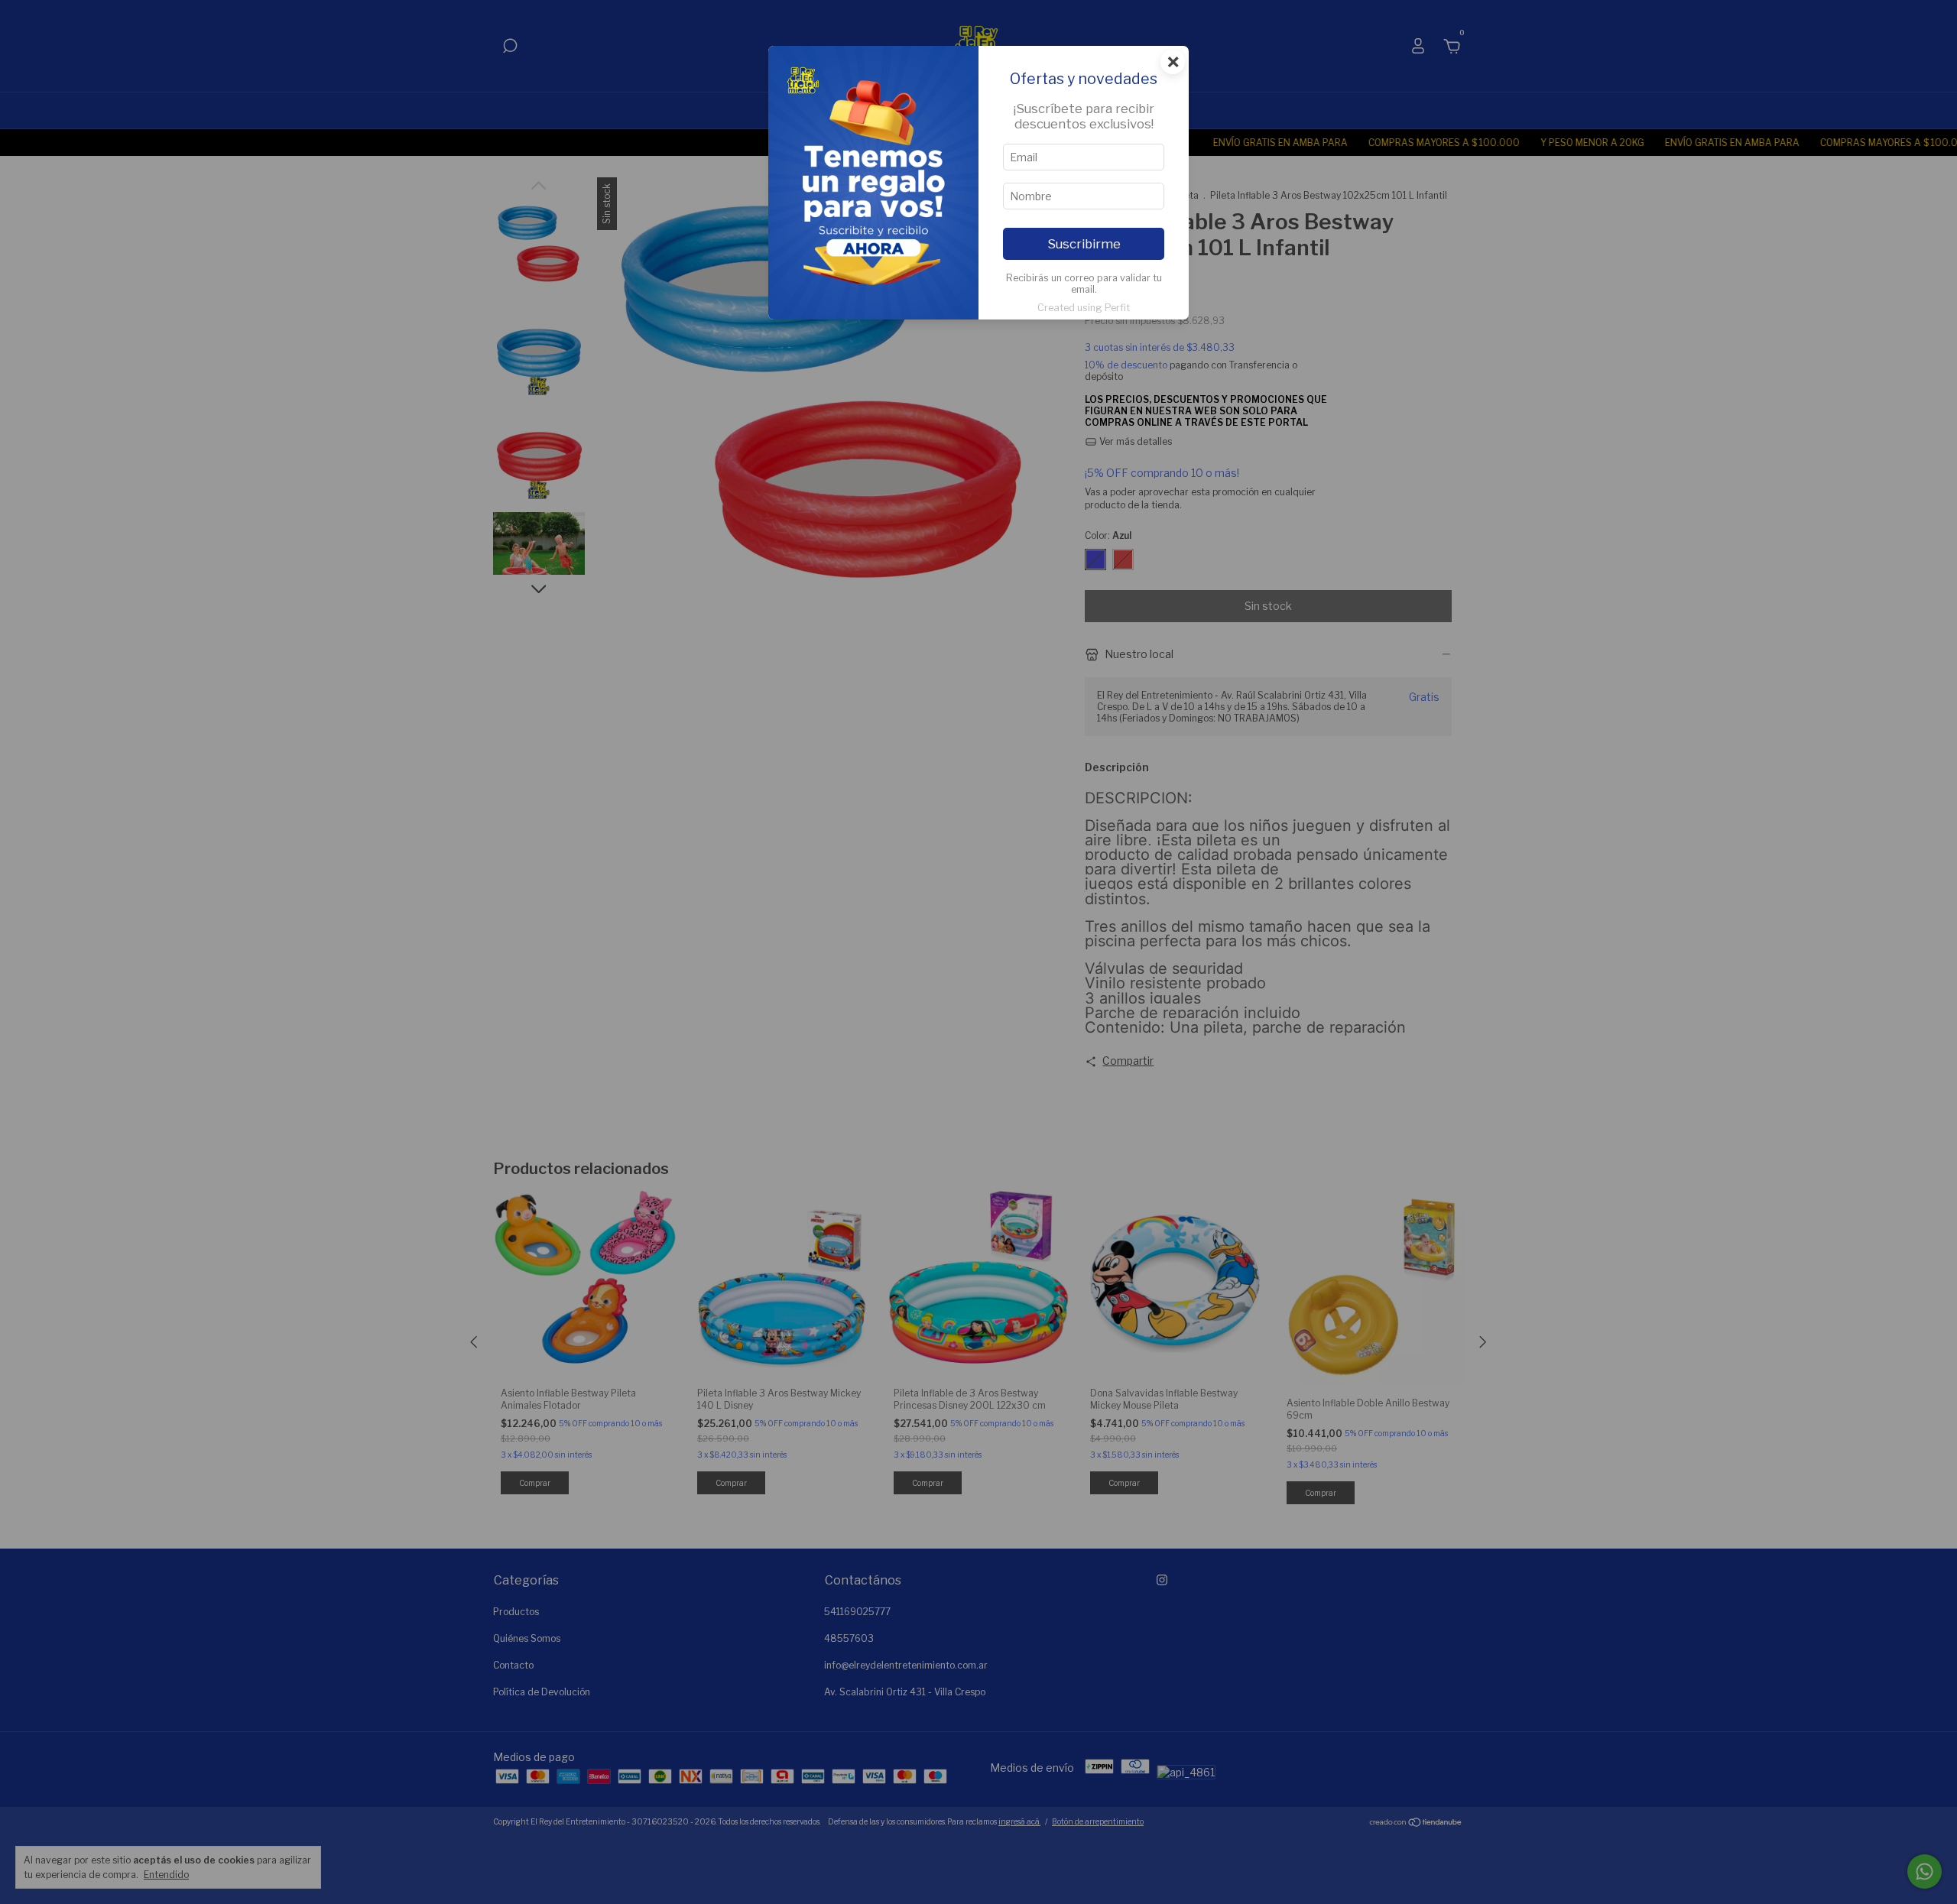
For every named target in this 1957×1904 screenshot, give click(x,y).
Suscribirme (1084, 244)
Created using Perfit (1084, 308)
